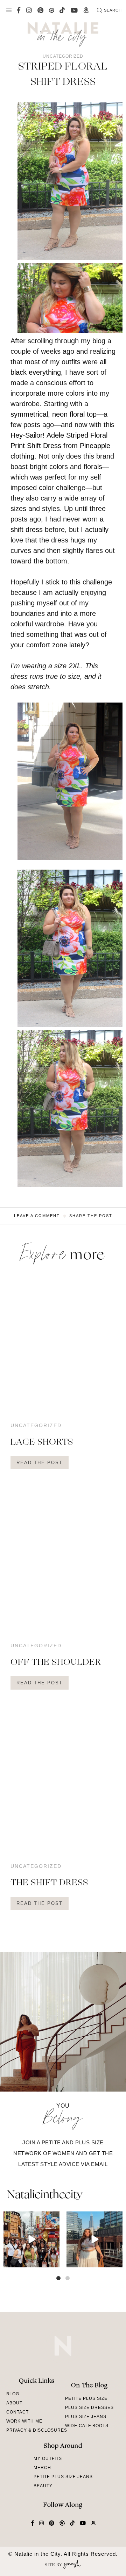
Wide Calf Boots (87, 2426)
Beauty (43, 2486)
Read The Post (40, 1463)
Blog (13, 2394)
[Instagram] (53, 2261)
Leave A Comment (37, 1216)
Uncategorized (63, 56)
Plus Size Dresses (89, 2408)
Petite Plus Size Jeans (63, 2477)
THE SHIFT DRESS (49, 1883)
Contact (17, 2412)
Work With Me (24, 2421)
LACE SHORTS (42, 1442)
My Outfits (48, 2459)
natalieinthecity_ (47, 2195)
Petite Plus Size (86, 2398)
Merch (42, 2468)
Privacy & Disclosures (37, 2430)
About (14, 2403)
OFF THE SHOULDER (56, 1663)
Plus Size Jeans (86, 2417)
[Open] (31, 2239)
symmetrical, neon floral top (54, 414)
